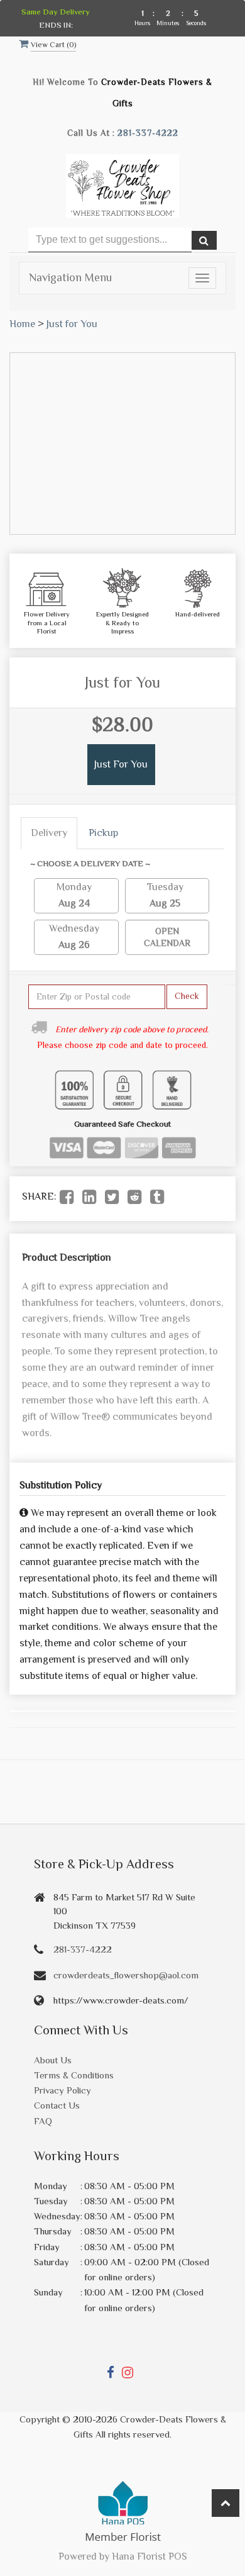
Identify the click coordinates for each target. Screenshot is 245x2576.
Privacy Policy (63, 2090)
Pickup (103, 833)
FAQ (43, 2121)
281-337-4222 (148, 133)
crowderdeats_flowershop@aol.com (126, 1975)
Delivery (49, 833)
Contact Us (57, 2105)
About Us (53, 2060)
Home (22, 324)
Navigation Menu (70, 277)
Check (187, 996)
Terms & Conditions (74, 2075)
